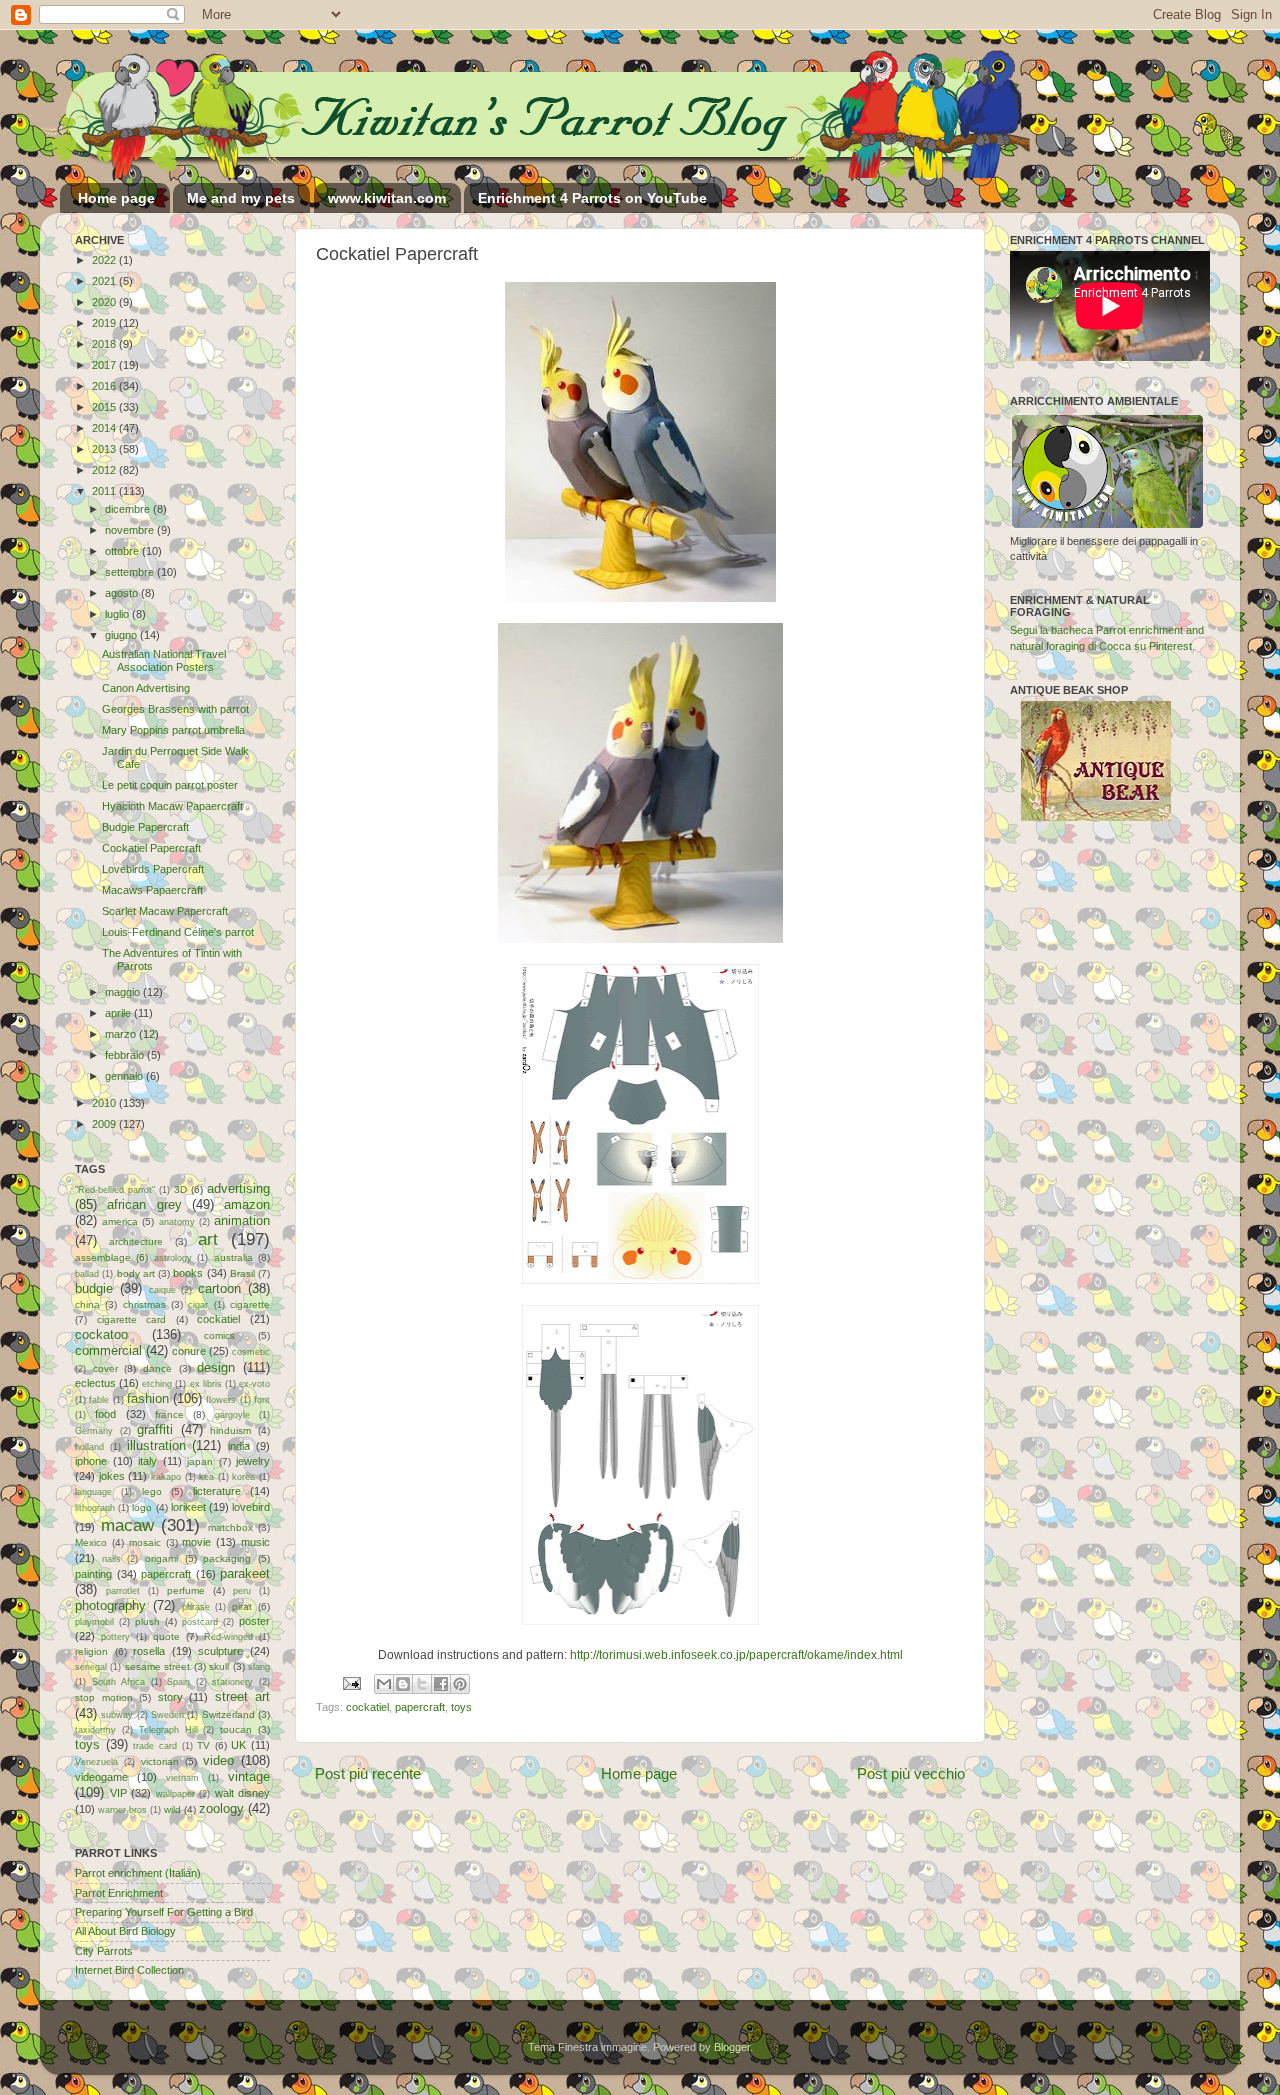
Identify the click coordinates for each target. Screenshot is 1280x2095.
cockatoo (101, 1334)
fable (99, 1400)
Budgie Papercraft (145, 827)
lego (152, 1491)
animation (242, 1220)
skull (219, 1666)
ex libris (206, 1384)
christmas (144, 1304)
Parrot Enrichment (119, 1893)
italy (147, 1461)
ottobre (123, 551)
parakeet (245, 1573)
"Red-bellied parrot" (115, 1190)
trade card (155, 1746)
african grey (144, 1204)
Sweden (167, 1715)
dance (157, 1368)
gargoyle (232, 1415)
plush (147, 1621)
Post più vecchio (911, 1773)
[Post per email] (351, 1683)
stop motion (104, 1697)
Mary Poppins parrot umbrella (173, 730)
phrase (196, 1607)
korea (243, 1477)
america (120, 1221)
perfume (186, 1590)
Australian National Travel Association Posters (164, 660)
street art (243, 1696)
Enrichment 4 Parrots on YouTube (592, 198)
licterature (217, 1491)
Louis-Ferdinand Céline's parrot (178, 932)
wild (172, 1809)
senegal (91, 1667)
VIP (118, 1793)
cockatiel (367, 1707)
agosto (123, 593)
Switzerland (228, 1714)
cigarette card (132, 1319)
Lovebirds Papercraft (153, 869)
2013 (105, 449)
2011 (105, 491)
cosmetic (251, 1352)
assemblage (103, 1257)
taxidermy (95, 1730)
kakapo (166, 1477)
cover (105, 1368)
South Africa (119, 1682)
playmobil (94, 1622)
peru (242, 1591)
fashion (148, 1398)
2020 (105, 302)
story (170, 1697)
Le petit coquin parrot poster (170, 785)
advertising (238, 1188)
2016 (105, 386)
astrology (173, 1258)
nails (111, 1559)
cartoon (219, 1288)
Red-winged (228, 1637)
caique (162, 1290)
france (169, 1414)
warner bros (122, 1810)
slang (259, 1667)
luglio (118, 614)
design (216, 1367)
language (93, 1492)
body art (136, 1273)
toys (461, 1707)
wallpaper (175, 1794)
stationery (232, 1682)
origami (161, 1558)
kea (206, 1477)
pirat (242, 1606)
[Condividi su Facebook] (441, 1684)
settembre (131, 572)
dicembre (129, 509)
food (105, 1414)
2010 (105, 1103)
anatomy (177, 1222)
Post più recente (368, 1773)
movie (196, 1542)
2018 (105, 344)
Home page (116, 198)
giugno (122, 635)
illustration (156, 1445)
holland (89, 1447)
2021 (105, 281)
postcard (200, 1622)
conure (189, 1351)
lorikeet (188, 1507)
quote (166, 1636)
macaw (127, 1525)
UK (238, 1745)
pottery (115, 1637)
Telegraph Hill (168, 1730)
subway (117, 1715)
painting (93, 1574)
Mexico (91, 1542)
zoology (221, 1808)
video (218, 1760)
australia (233, 1257)
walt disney (243, 1793)
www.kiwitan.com (387, 198)
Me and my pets (241, 198)
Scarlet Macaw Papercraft (165, 911)
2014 (105, 428)
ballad (87, 1274)
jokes (112, 1476)
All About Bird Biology (125, 1931)
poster (254, 1621)
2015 (105, 407)
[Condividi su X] (422, 1684)
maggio (124, 992)
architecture (136, 1241)
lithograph (95, 1508)
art (208, 1239)
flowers (221, 1400)
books (188, 1273)
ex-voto (254, 1384)
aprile (119, 1013)
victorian (160, 1761)
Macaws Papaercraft (152, 890)
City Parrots (104, 1951)
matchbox (230, 1527)
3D (180, 1189)
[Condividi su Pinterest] (460, 1684)
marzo (122, 1034)
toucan (236, 1729)
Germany (94, 1431)
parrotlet (123, 1591)
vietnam (182, 1778)
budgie (94, 1288)
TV (203, 1745)
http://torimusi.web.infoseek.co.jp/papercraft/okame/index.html (736, 1655)
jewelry (253, 1461)
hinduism (230, 1430)
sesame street (157, 1666)
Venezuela (96, 1762)
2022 (105, 260)
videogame (101, 1777)
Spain (178, 1682)
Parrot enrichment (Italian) (138, 1873)
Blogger (732, 2047)
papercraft (420, 1707)
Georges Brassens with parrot (175, 709)
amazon (247, 1204)
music (255, 1542)
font (262, 1400)
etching (157, 1384)
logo (142, 1507)
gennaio (125, 1076)
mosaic (145, 1542)
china (87, 1304)
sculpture (220, 1651)
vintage (249, 1776)
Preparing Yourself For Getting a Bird (164, 1912)
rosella (149, 1651)
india (239, 1446)
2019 (105, 323)
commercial (108, 1350)
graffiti (155, 1429)
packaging (227, 1558)
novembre (131, 530)
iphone (91, 1461)
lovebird (251, 1507)
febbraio (126, 1055)
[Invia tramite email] (384, 1684)
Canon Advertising (146, 688)
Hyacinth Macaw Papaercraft (172, 806)
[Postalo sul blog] (403, 1684)
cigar (198, 1305)
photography (110, 1605)
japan (200, 1461)
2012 (105, 470)
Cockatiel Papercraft (151, 848)
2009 (105, 1124)
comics (219, 1335)
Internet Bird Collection (129, 1970)
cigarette (250, 1304)
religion (91, 1651)
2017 (105, 365)
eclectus (95, 1383)
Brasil (242, 1273)
